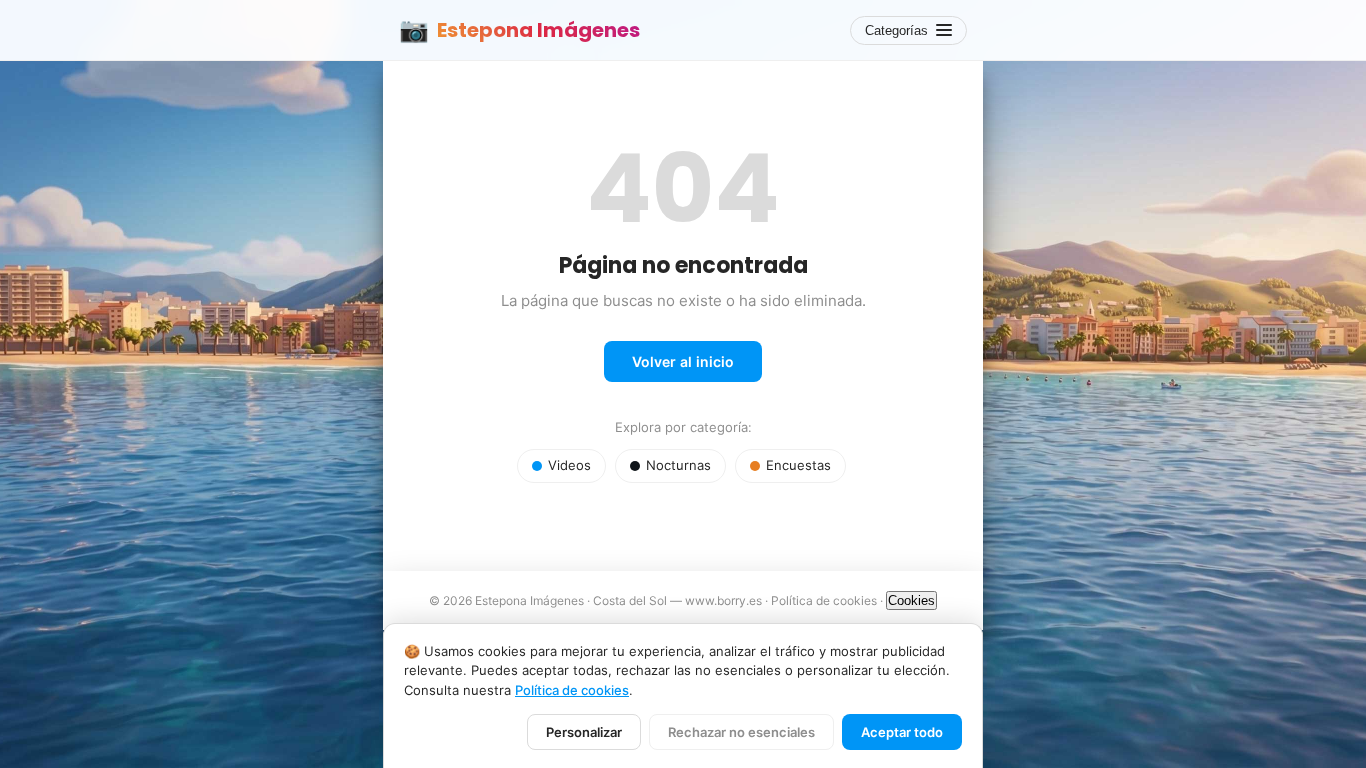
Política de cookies (824, 600)
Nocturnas (678, 465)
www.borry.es (723, 600)
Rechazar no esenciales (741, 732)
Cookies (911, 600)
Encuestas (798, 465)
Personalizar (584, 732)
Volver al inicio (683, 361)
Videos (569, 465)
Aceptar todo (902, 732)
